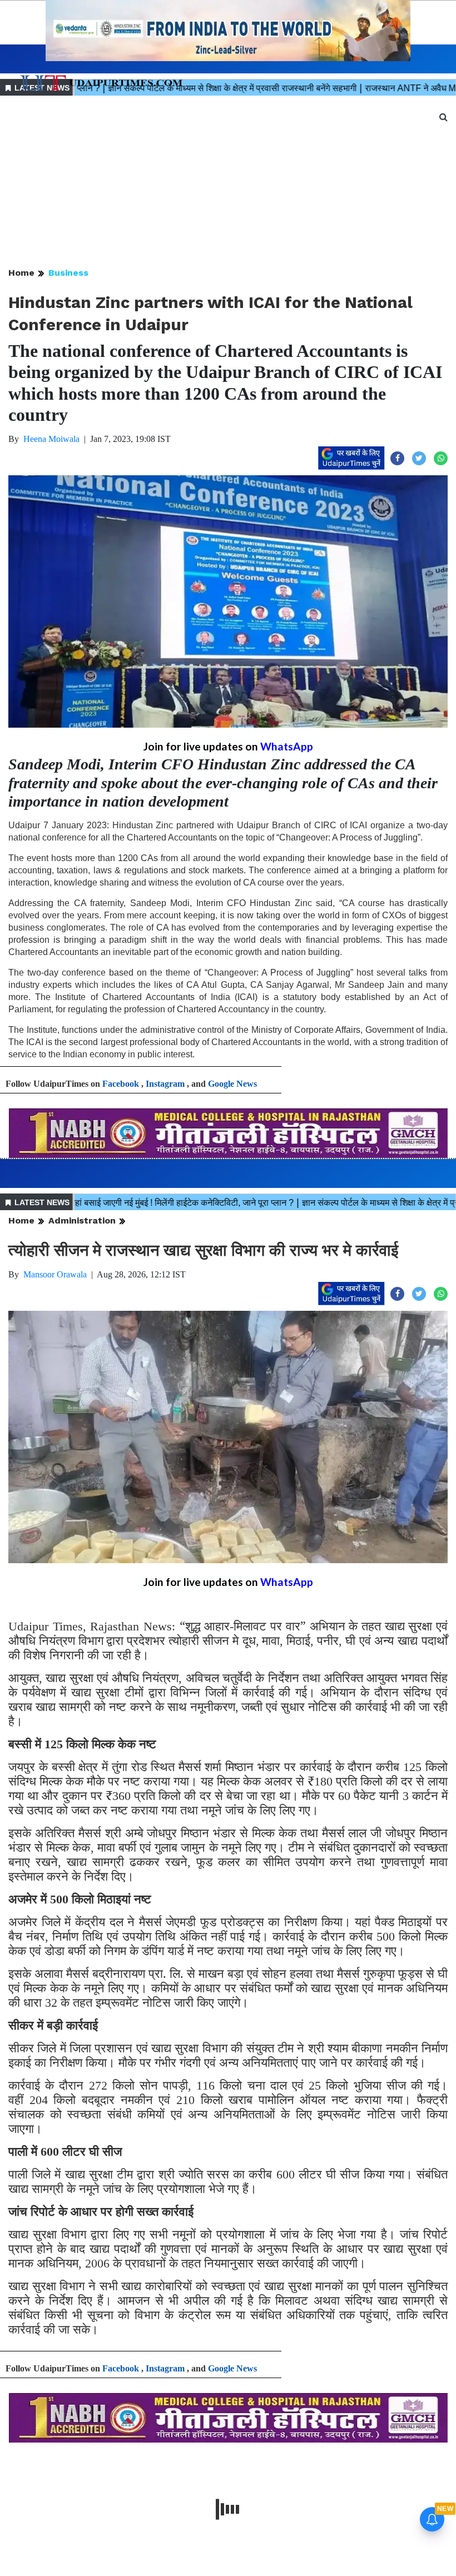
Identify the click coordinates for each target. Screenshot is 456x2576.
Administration (82, 1220)
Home (21, 273)
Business (68, 273)
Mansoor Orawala (55, 1274)
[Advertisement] (228, 182)
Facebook (121, 1084)
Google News (232, 1084)
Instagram (165, 1084)
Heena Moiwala (51, 439)
